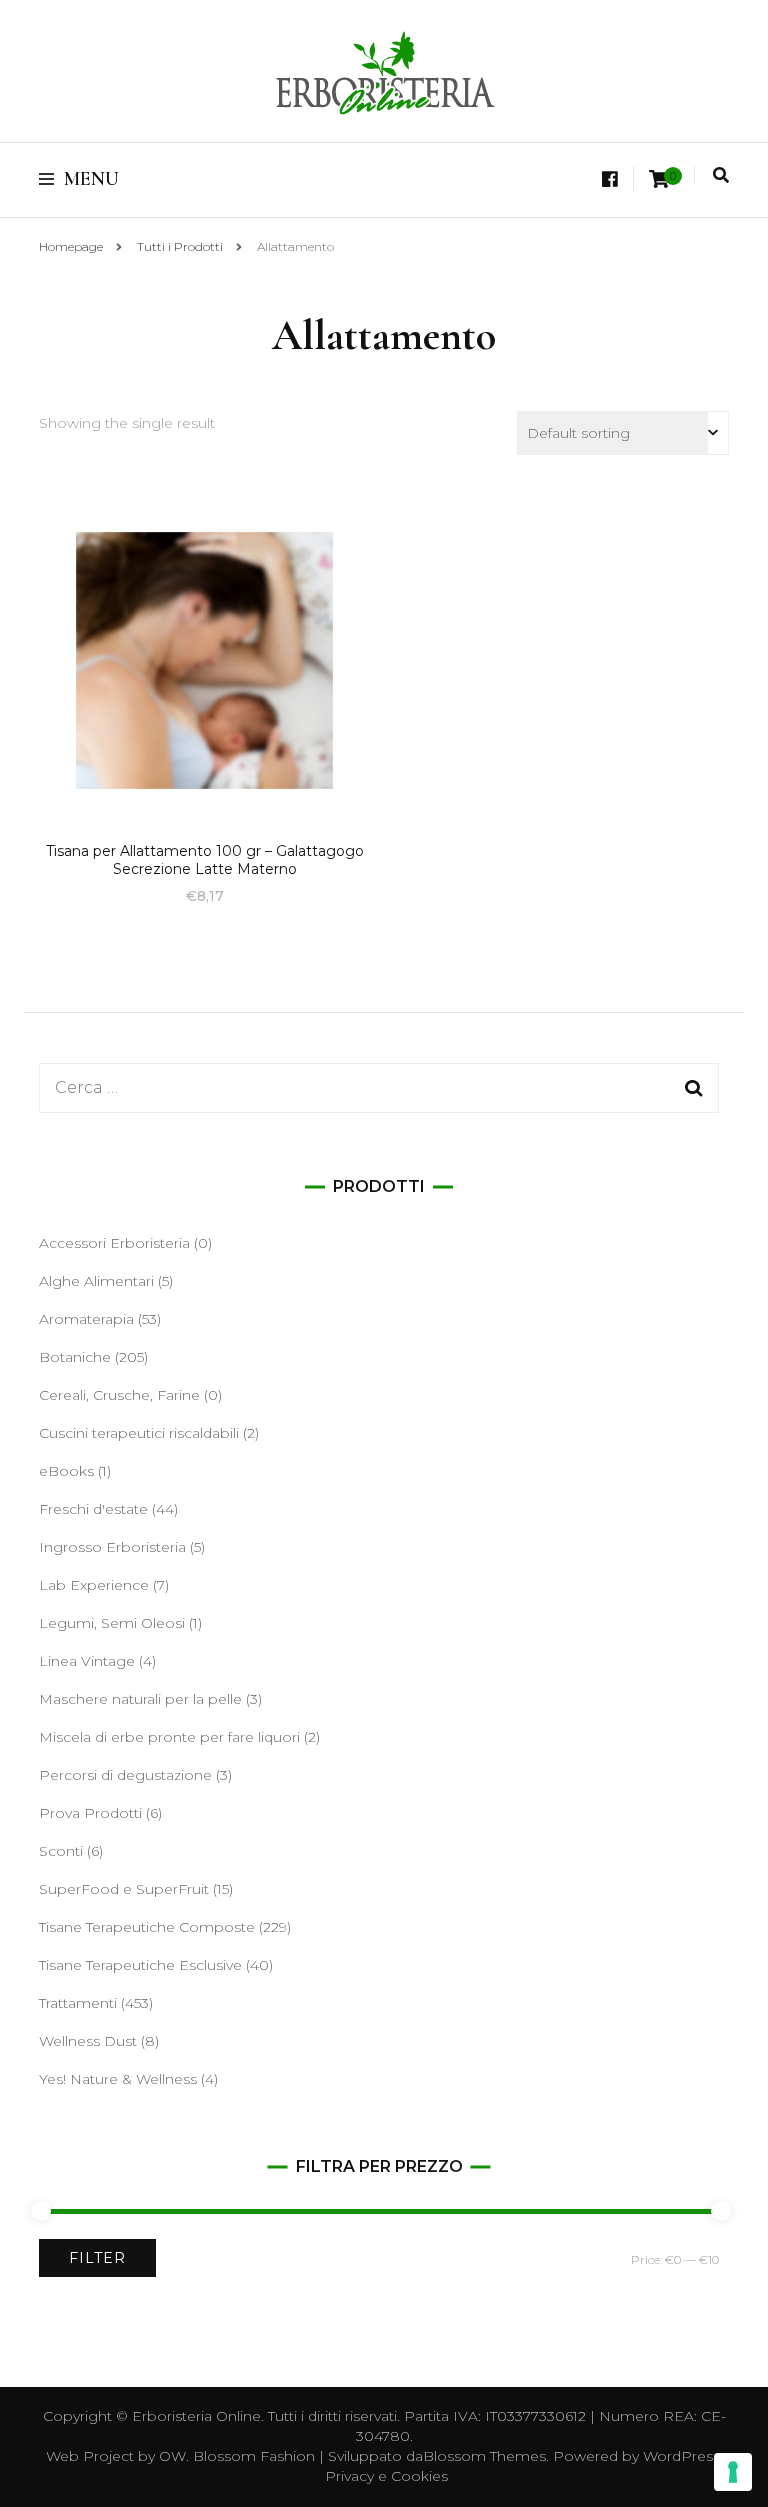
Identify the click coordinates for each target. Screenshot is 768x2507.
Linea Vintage (87, 1661)
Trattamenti (78, 2003)
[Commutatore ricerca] (721, 175)
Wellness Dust (88, 2041)
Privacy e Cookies (386, 2476)
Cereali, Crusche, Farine (119, 1395)
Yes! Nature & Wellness (118, 2079)
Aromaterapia (86, 1319)
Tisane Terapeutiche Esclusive (140, 1965)
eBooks (66, 1471)
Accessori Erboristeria (114, 1243)
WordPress (681, 2456)
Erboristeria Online (196, 2416)
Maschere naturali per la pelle (140, 1699)
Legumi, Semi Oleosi (112, 1623)
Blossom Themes (484, 2456)
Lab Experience (94, 1585)
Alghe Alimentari (96, 1281)
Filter (97, 2258)
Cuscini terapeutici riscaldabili (139, 1433)
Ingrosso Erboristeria (112, 1547)
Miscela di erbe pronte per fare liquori (169, 1737)
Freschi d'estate (93, 1509)
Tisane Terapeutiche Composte (147, 1927)
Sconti (61, 1851)
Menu (91, 179)
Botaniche (75, 1357)
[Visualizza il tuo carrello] (659, 179)
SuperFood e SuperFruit (124, 1889)
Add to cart (205, 662)
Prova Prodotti (90, 1813)
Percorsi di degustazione (125, 1775)
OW (172, 2456)
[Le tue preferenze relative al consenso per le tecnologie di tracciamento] (733, 2472)
